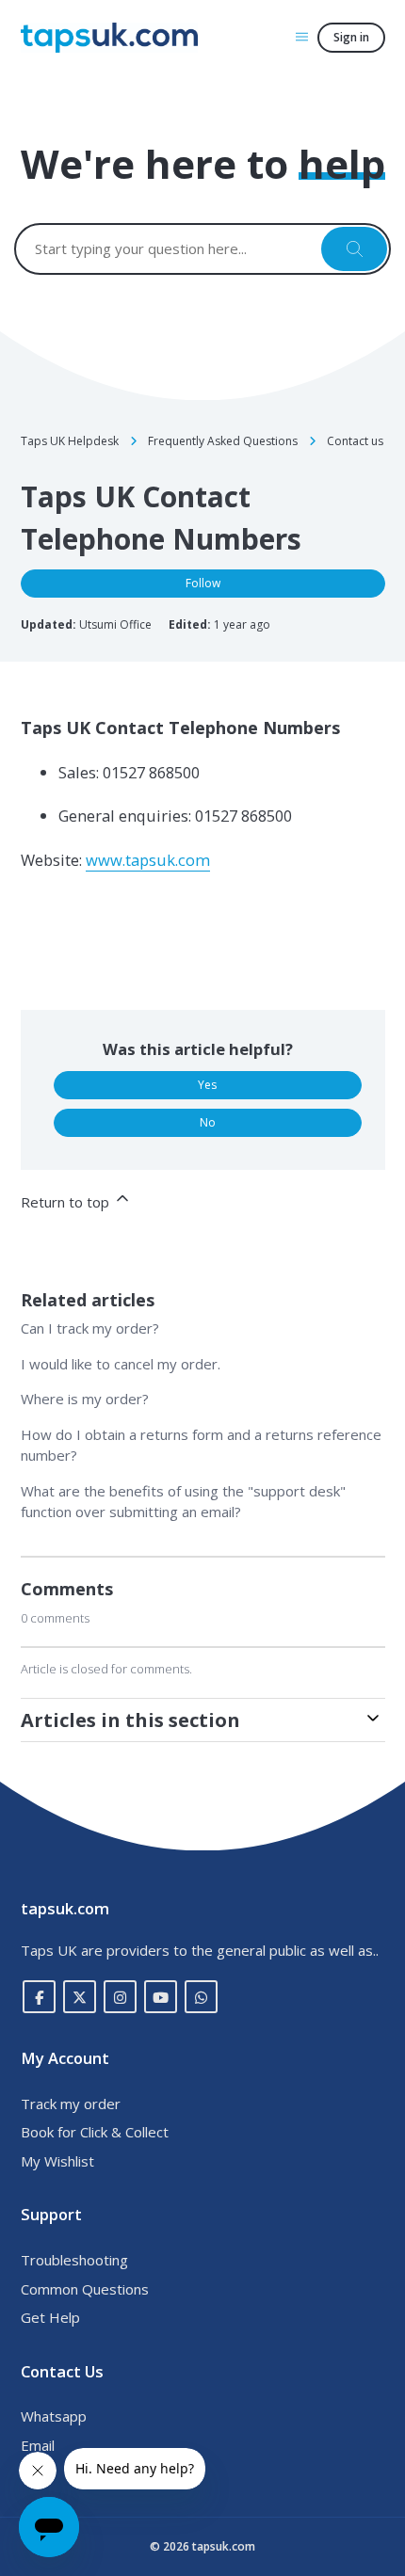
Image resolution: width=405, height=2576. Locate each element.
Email (38, 2445)
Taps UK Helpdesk (70, 441)
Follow (203, 583)
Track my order (71, 2104)
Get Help (50, 2317)
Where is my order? (85, 1399)
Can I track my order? (90, 1328)
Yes (207, 1085)
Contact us (355, 441)
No (208, 1122)
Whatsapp (54, 2416)
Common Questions (85, 2289)
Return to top (67, 1202)
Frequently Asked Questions (223, 441)
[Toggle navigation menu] (302, 36)
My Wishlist (57, 2161)
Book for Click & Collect (95, 2132)
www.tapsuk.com (148, 860)
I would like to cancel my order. (121, 1364)
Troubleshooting (74, 2260)
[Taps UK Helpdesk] (109, 38)
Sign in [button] (351, 37)
